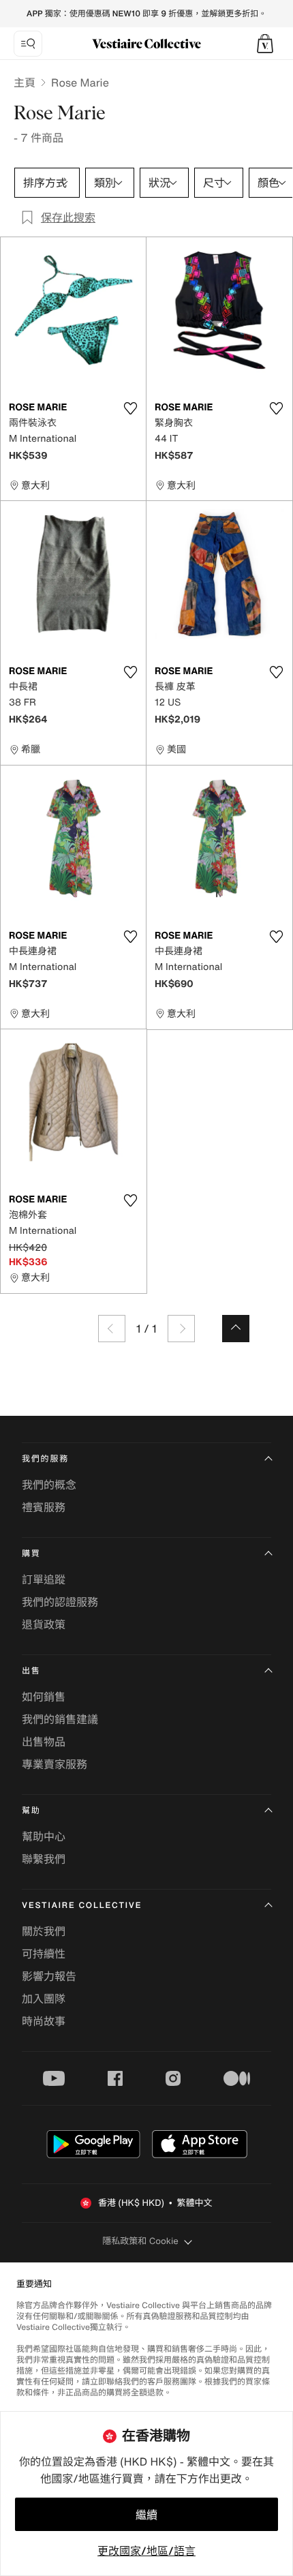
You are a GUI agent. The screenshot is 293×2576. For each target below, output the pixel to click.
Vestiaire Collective (82, 1906)
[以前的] (112, 1329)
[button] (265, 44)
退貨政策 (44, 1624)
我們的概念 (49, 1485)
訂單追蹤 (44, 1579)
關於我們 (44, 1931)
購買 (31, 1554)
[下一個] (181, 1329)
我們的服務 (45, 1459)
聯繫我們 (44, 1859)
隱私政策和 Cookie (140, 2241)
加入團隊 (44, 1999)
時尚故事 (44, 2021)
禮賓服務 (44, 1507)
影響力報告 (49, 1976)
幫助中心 (44, 1836)
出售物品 (44, 1742)
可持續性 (44, 1954)
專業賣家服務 (55, 1764)
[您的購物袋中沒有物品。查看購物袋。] (265, 44)
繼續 (146, 2515)
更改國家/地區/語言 (146, 2551)
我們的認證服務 (60, 1602)
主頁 (25, 82)
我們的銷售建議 (60, 1719)
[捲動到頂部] (236, 1329)
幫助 (31, 1811)
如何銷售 (44, 1697)
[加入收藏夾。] (130, 408)
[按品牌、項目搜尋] (28, 44)
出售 (31, 1671)
